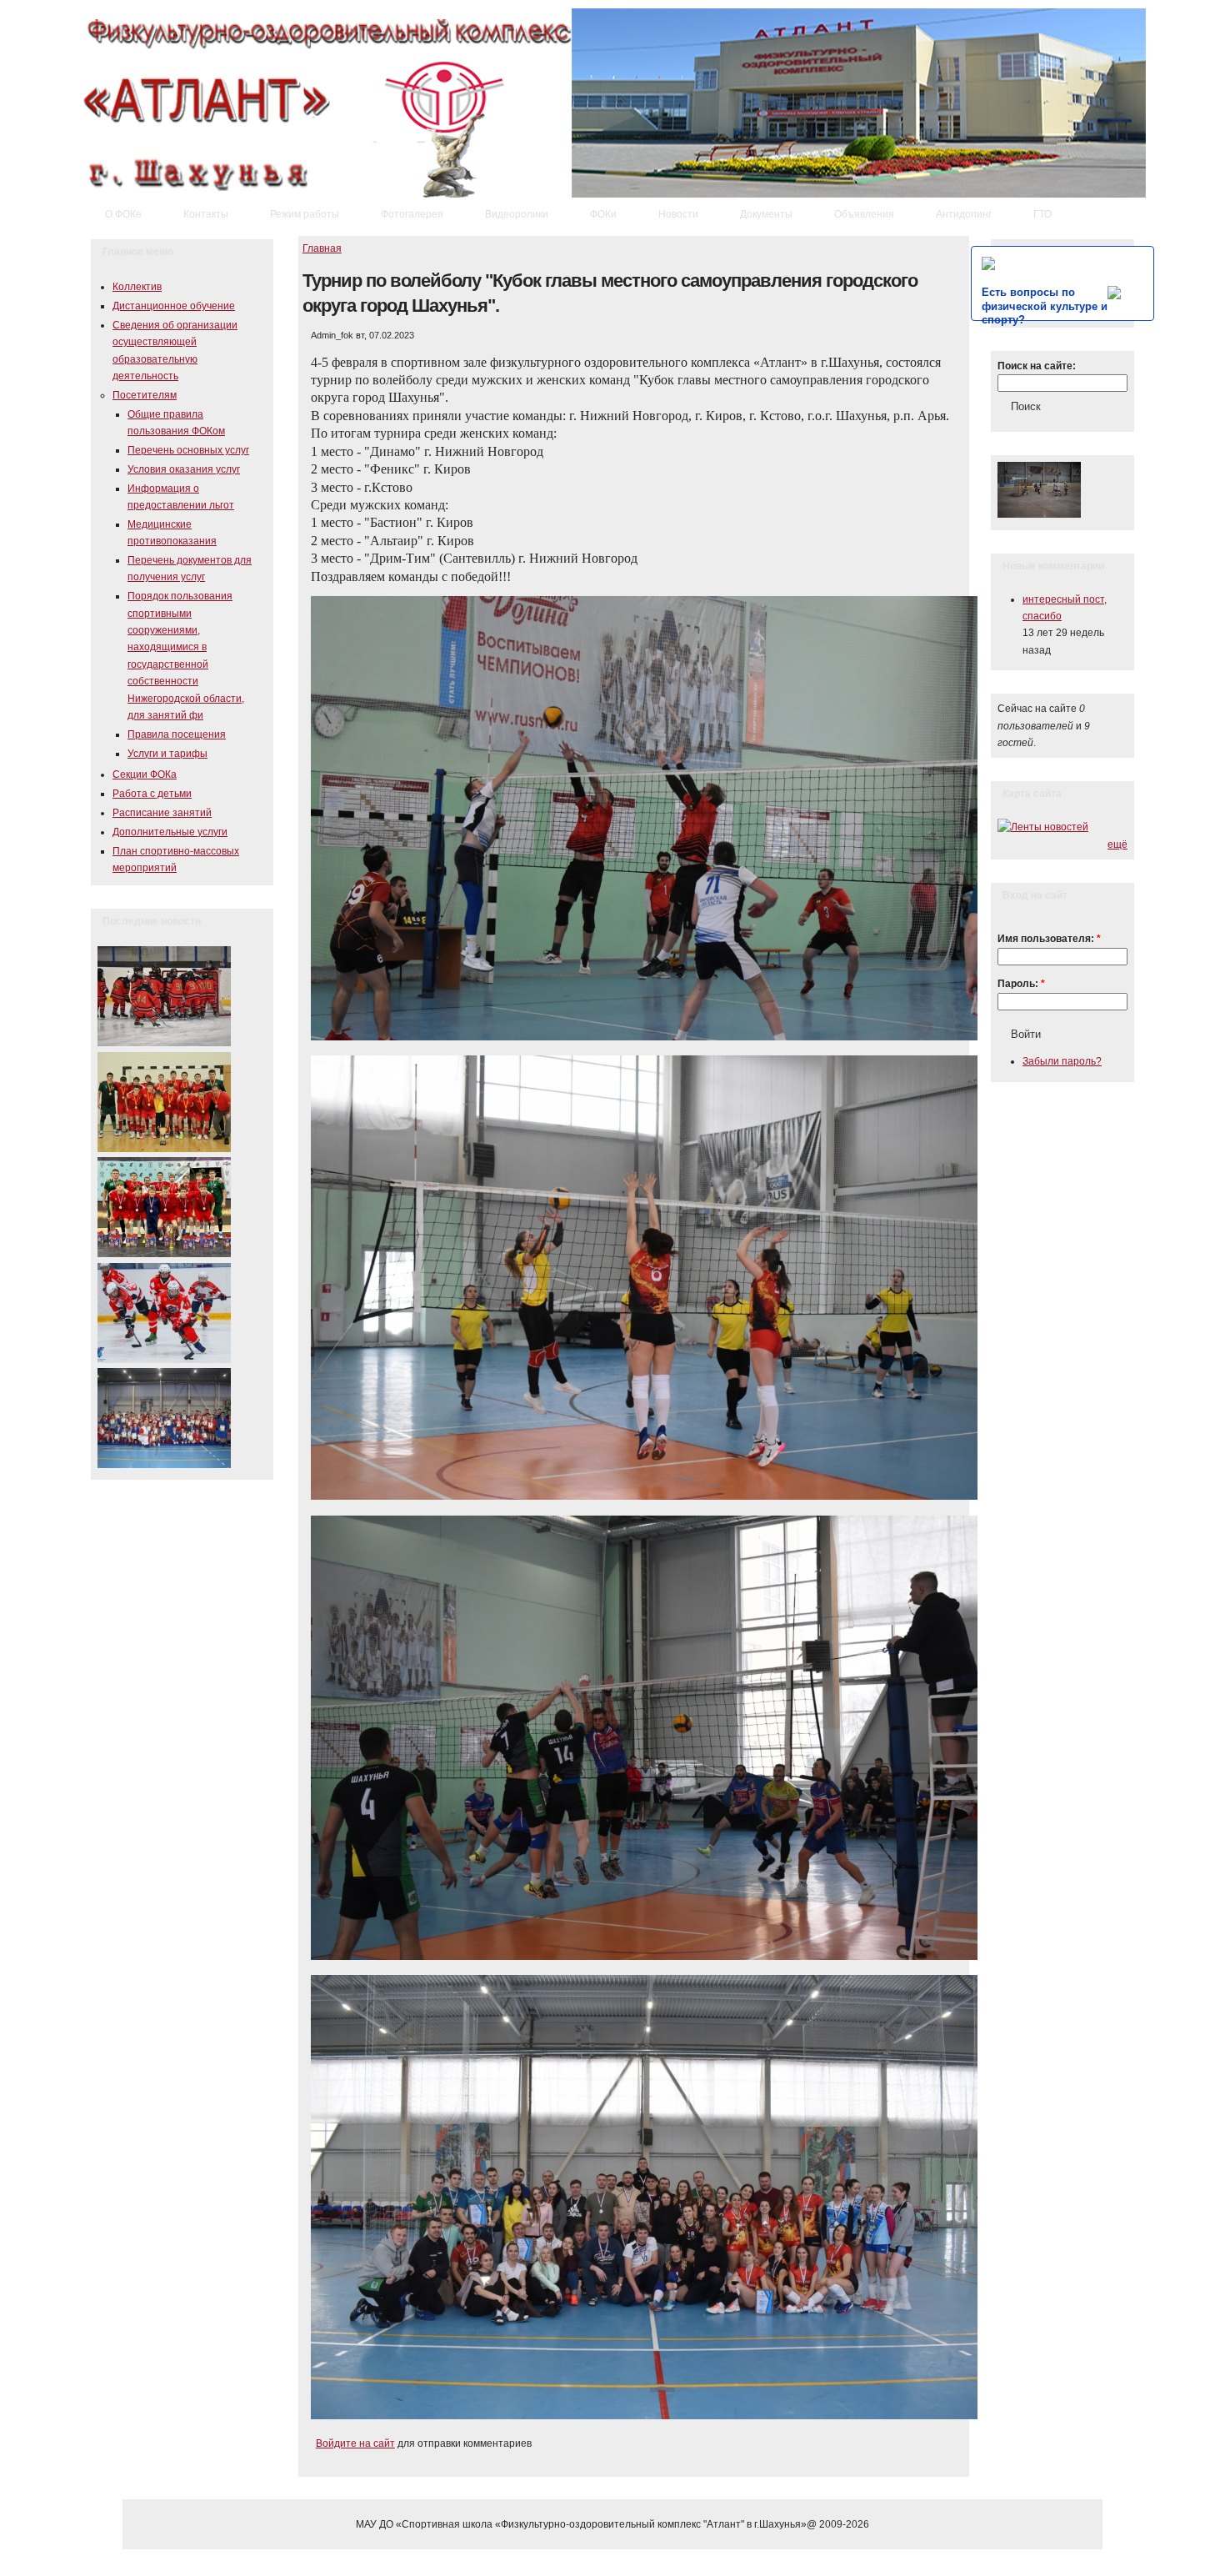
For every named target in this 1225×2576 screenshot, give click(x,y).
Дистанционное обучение (174, 306)
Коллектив (137, 287)
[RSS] (96, 2498)
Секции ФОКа (145, 774)
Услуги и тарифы (167, 754)
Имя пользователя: (1049, 939)
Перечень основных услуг (188, 450)
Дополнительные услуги (170, 832)
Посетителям (145, 395)
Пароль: (1021, 984)
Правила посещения (177, 734)
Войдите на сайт (355, 2443)
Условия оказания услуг (184, 469)
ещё (1117, 844)
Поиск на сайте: (1037, 366)
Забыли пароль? (1062, 1061)
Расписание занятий (162, 813)
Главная (322, 248)
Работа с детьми (152, 794)
